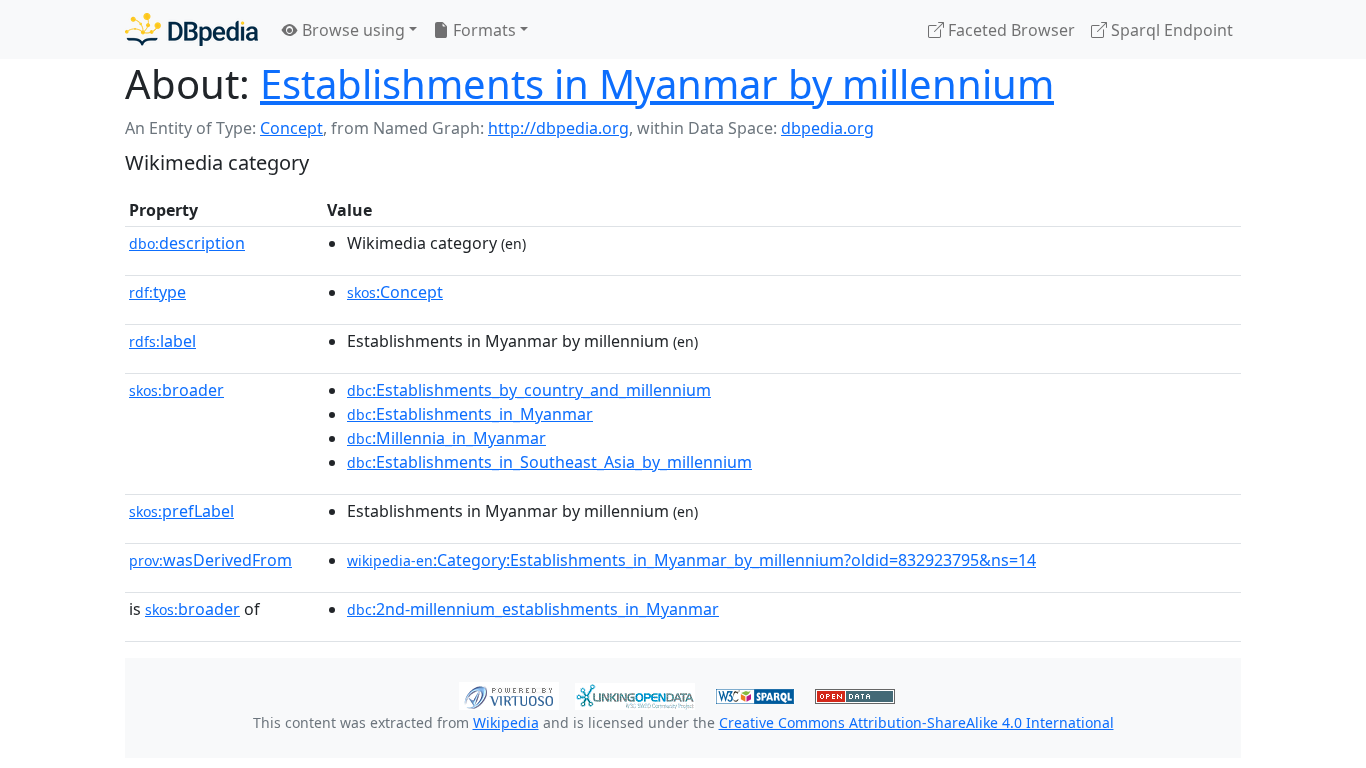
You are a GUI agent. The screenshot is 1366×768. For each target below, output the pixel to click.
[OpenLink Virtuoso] (509, 694)
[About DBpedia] (191, 29)
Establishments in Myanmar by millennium (657, 83)
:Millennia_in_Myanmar (446, 438)
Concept (291, 128)
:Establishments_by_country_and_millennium (529, 390)
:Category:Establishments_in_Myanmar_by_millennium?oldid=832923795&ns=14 (691, 560)
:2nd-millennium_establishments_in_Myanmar (533, 609)
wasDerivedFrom (210, 560)
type (157, 292)
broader (176, 390)
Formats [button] (482, 30)
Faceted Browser (1009, 30)
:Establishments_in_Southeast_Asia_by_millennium (549, 462)
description (187, 243)
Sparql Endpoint (1170, 30)
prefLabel (181, 511)
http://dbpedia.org (558, 128)
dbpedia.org (827, 128)
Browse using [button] (351, 30)
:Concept (395, 292)
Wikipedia (506, 722)
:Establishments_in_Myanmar (470, 414)
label (162, 341)
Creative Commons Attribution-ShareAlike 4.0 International (916, 722)
